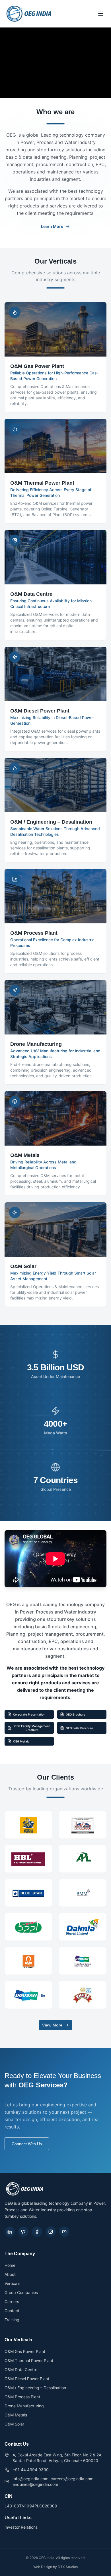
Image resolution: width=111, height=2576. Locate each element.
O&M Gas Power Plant (25, 2351)
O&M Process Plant (22, 2397)
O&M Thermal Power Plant (29, 2360)
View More (52, 2025)
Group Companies (21, 2292)
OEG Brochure (76, 1714)
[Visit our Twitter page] (23, 2232)
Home (10, 2265)
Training (12, 2320)
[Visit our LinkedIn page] (10, 2232)
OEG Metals (21, 1741)
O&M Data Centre (21, 2370)
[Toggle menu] (101, 14)
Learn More (52, 226)
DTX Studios (68, 2567)
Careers (12, 2302)
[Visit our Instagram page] (51, 2232)
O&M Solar (14, 2424)
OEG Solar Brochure (79, 1728)
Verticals (12, 2283)
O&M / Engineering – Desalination (35, 2388)
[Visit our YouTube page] (64, 2232)
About (10, 2274)
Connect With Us (27, 2144)
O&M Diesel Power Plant (27, 2379)
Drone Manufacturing (24, 2406)
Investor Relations (21, 2527)
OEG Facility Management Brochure (32, 1728)
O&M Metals (16, 2415)
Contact (12, 2311)
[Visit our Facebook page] (37, 2232)
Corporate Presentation (29, 1714)
